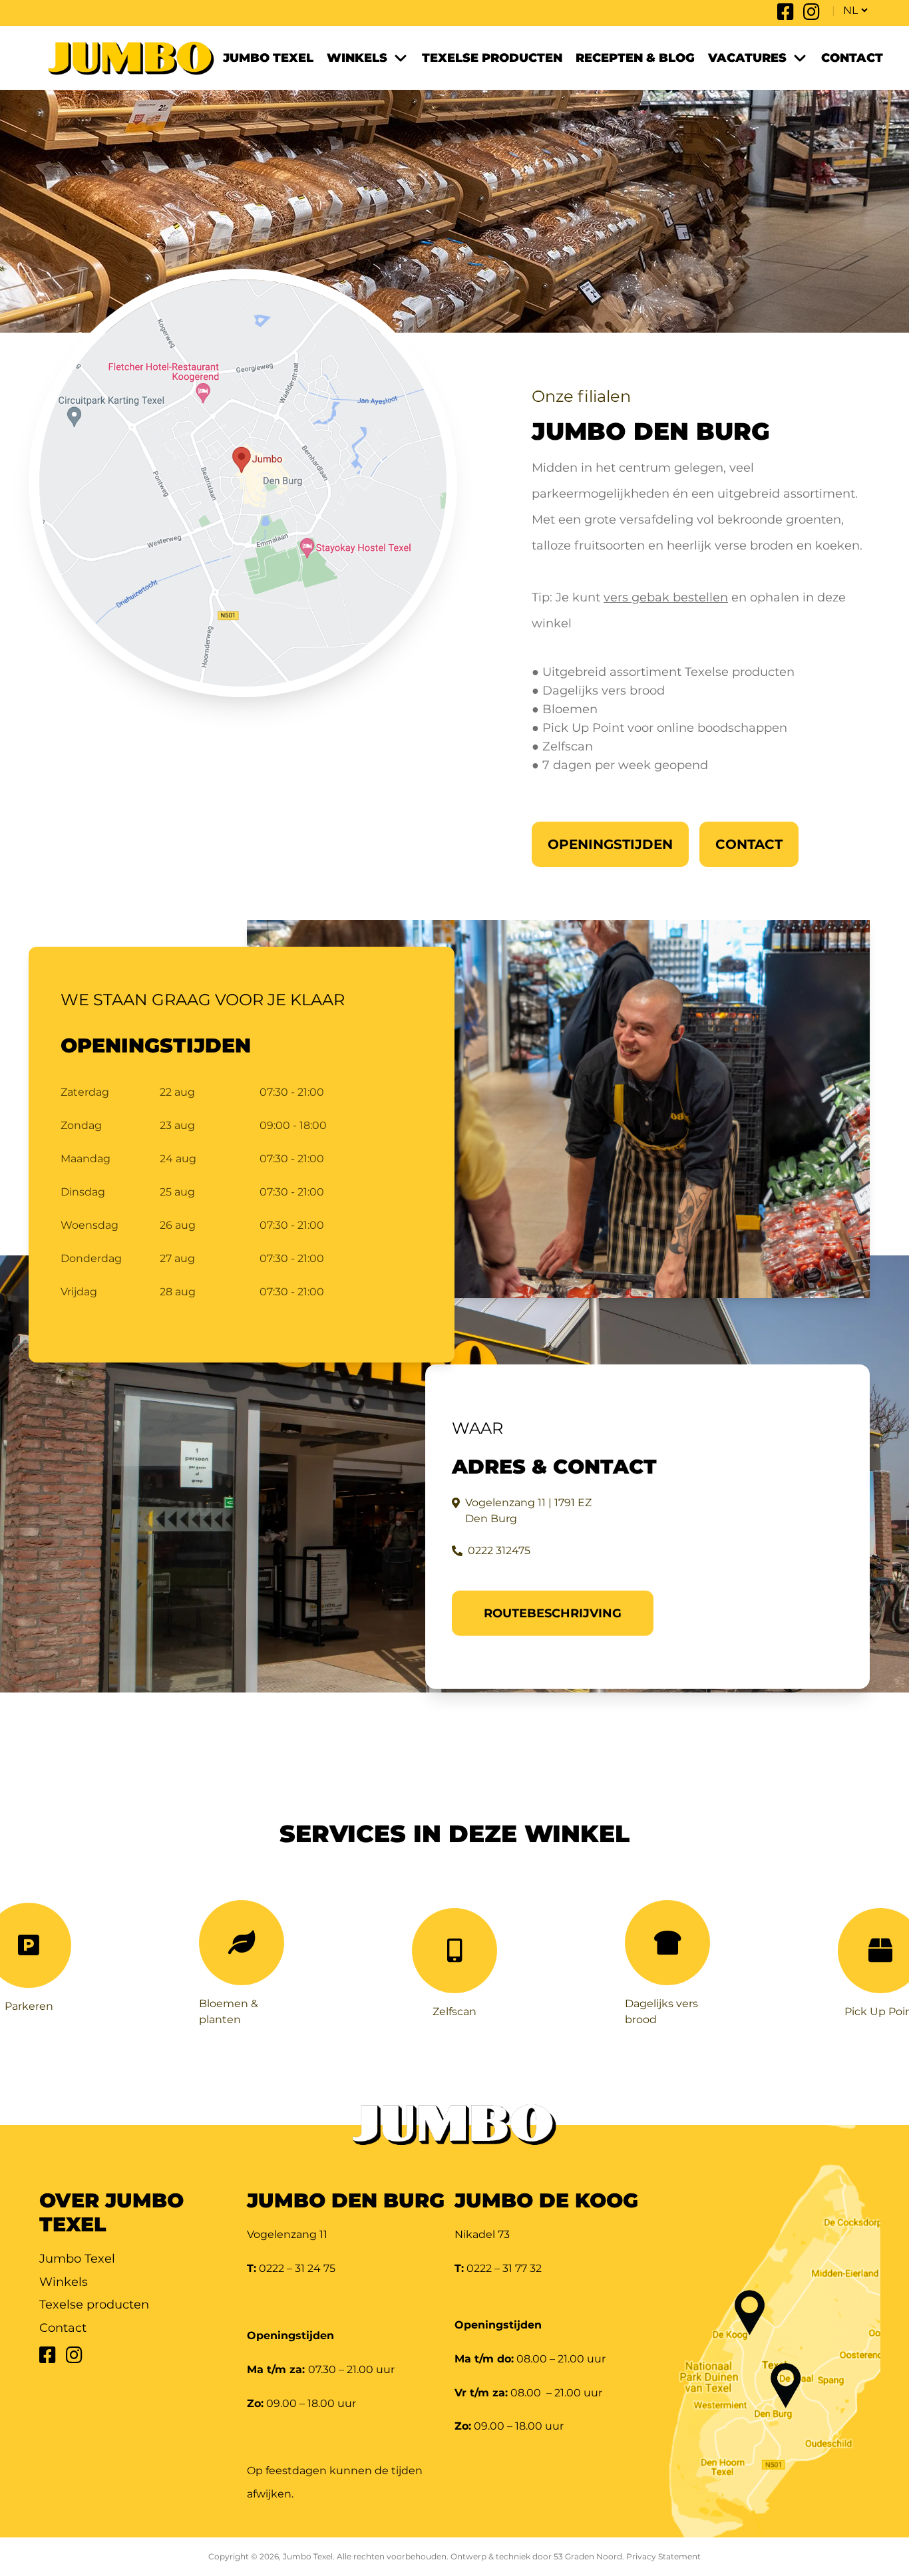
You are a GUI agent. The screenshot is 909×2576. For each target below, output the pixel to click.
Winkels (357, 58)
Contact (852, 58)
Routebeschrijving (553, 1613)
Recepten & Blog (635, 58)
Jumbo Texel (268, 58)
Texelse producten (492, 58)
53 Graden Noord (588, 2556)
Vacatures (747, 58)
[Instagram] (812, 15)
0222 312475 (499, 1550)
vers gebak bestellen (666, 597)
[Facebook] (786, 15)
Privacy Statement (663, 2556)
